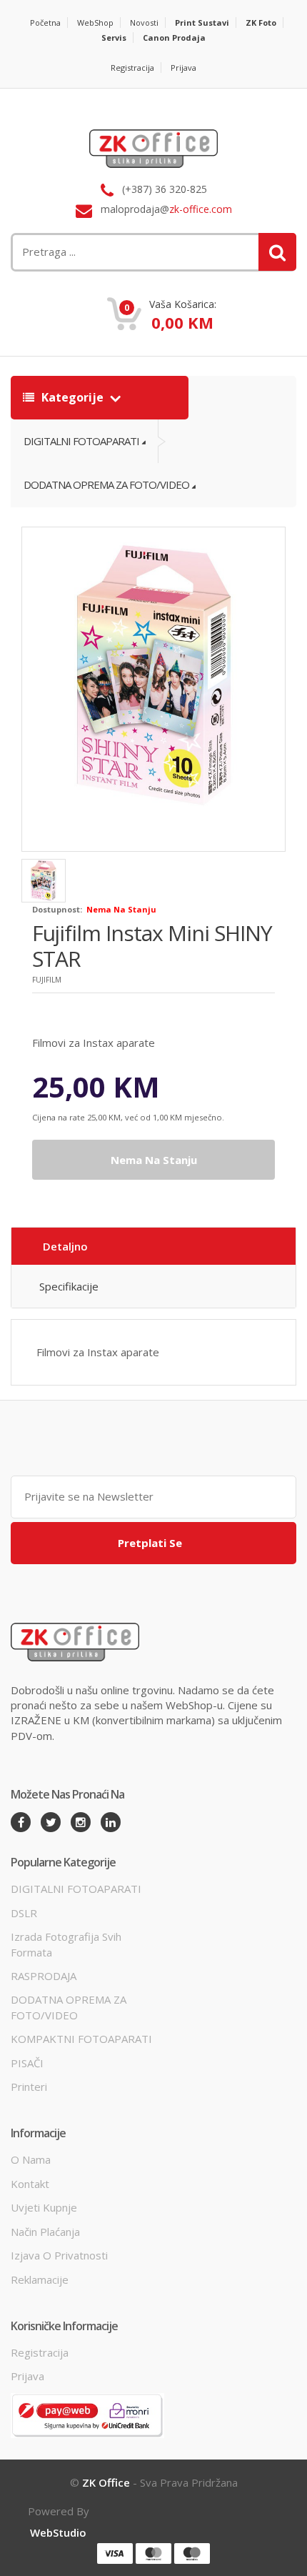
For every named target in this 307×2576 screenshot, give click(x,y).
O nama (31, 2159)
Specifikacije (69, 1286)
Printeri (29, 2087)
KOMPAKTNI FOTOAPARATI (81, 2039)
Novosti (144, 23)
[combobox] (104, 252)
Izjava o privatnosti (59, 2255)
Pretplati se (150, 1543)
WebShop (95, 23)
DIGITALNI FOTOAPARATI (81, 441)
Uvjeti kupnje (44, 2207)
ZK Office (106, 2482)
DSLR (24, 1913)
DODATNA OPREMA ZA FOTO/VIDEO (106, 484)
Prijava (183, 68)
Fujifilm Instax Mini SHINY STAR (152, 946)
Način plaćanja (45, 2232)
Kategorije (72, 397)
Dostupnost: (57, 909)
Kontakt (30, 2184)
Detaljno (65, 1246)
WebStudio (58, 2532)
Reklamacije (40, 2279)
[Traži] (277, 252)
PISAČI (27, 2063)
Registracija (132, 68)
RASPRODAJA (44, 1976)
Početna (45, 23)
